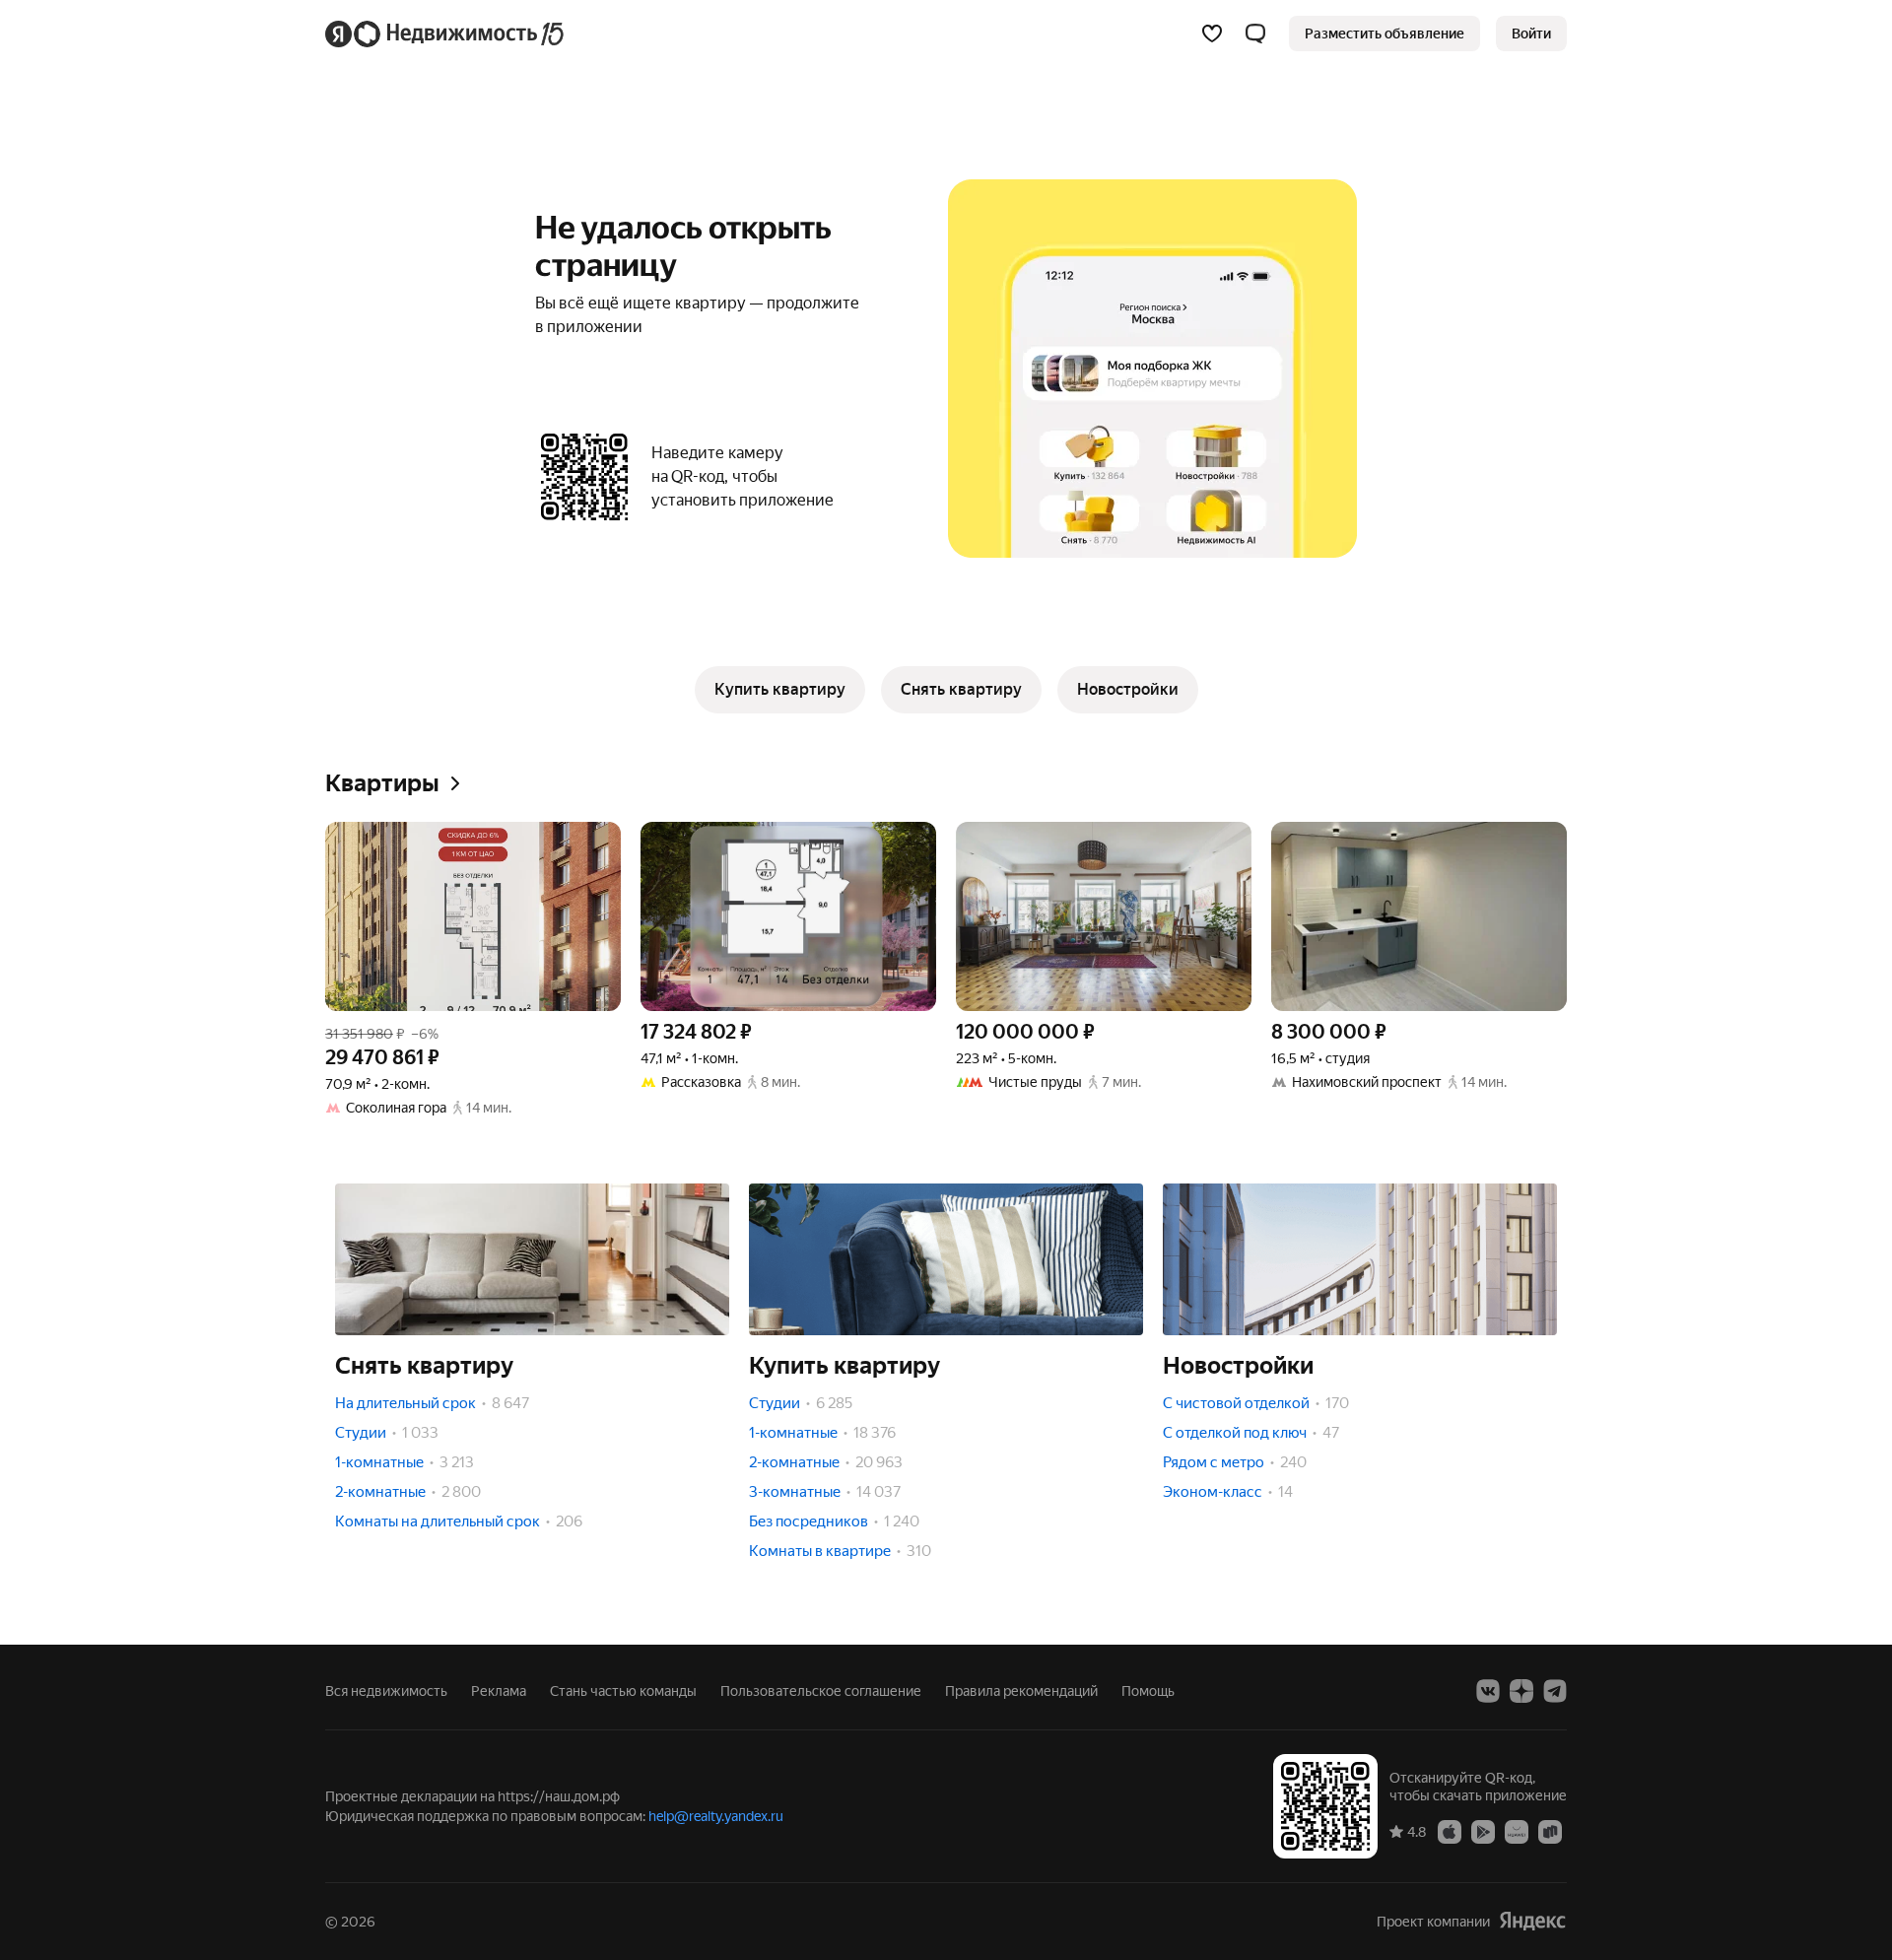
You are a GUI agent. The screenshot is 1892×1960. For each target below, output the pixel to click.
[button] (1255, 34)
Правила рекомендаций (1021, 1691)
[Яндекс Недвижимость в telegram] (1555, 1691)
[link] (1531, 34)
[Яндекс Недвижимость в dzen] (1521, 1691)
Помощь (1148, 1691)
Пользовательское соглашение (821, 1691)
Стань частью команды (623, 1691)
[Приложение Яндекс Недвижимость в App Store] (1450, 1831)
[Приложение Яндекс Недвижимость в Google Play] (1483, 1831)
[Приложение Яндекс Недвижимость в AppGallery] (1517, 1831)
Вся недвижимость (386, 1691)
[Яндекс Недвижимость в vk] (1488, 1691)
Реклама (499, 1691)
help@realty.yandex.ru (716, 1816)
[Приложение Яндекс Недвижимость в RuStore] (1550, 1831)
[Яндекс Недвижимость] (446, 34)
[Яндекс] (1532, 1921)
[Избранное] (1212, 34)
